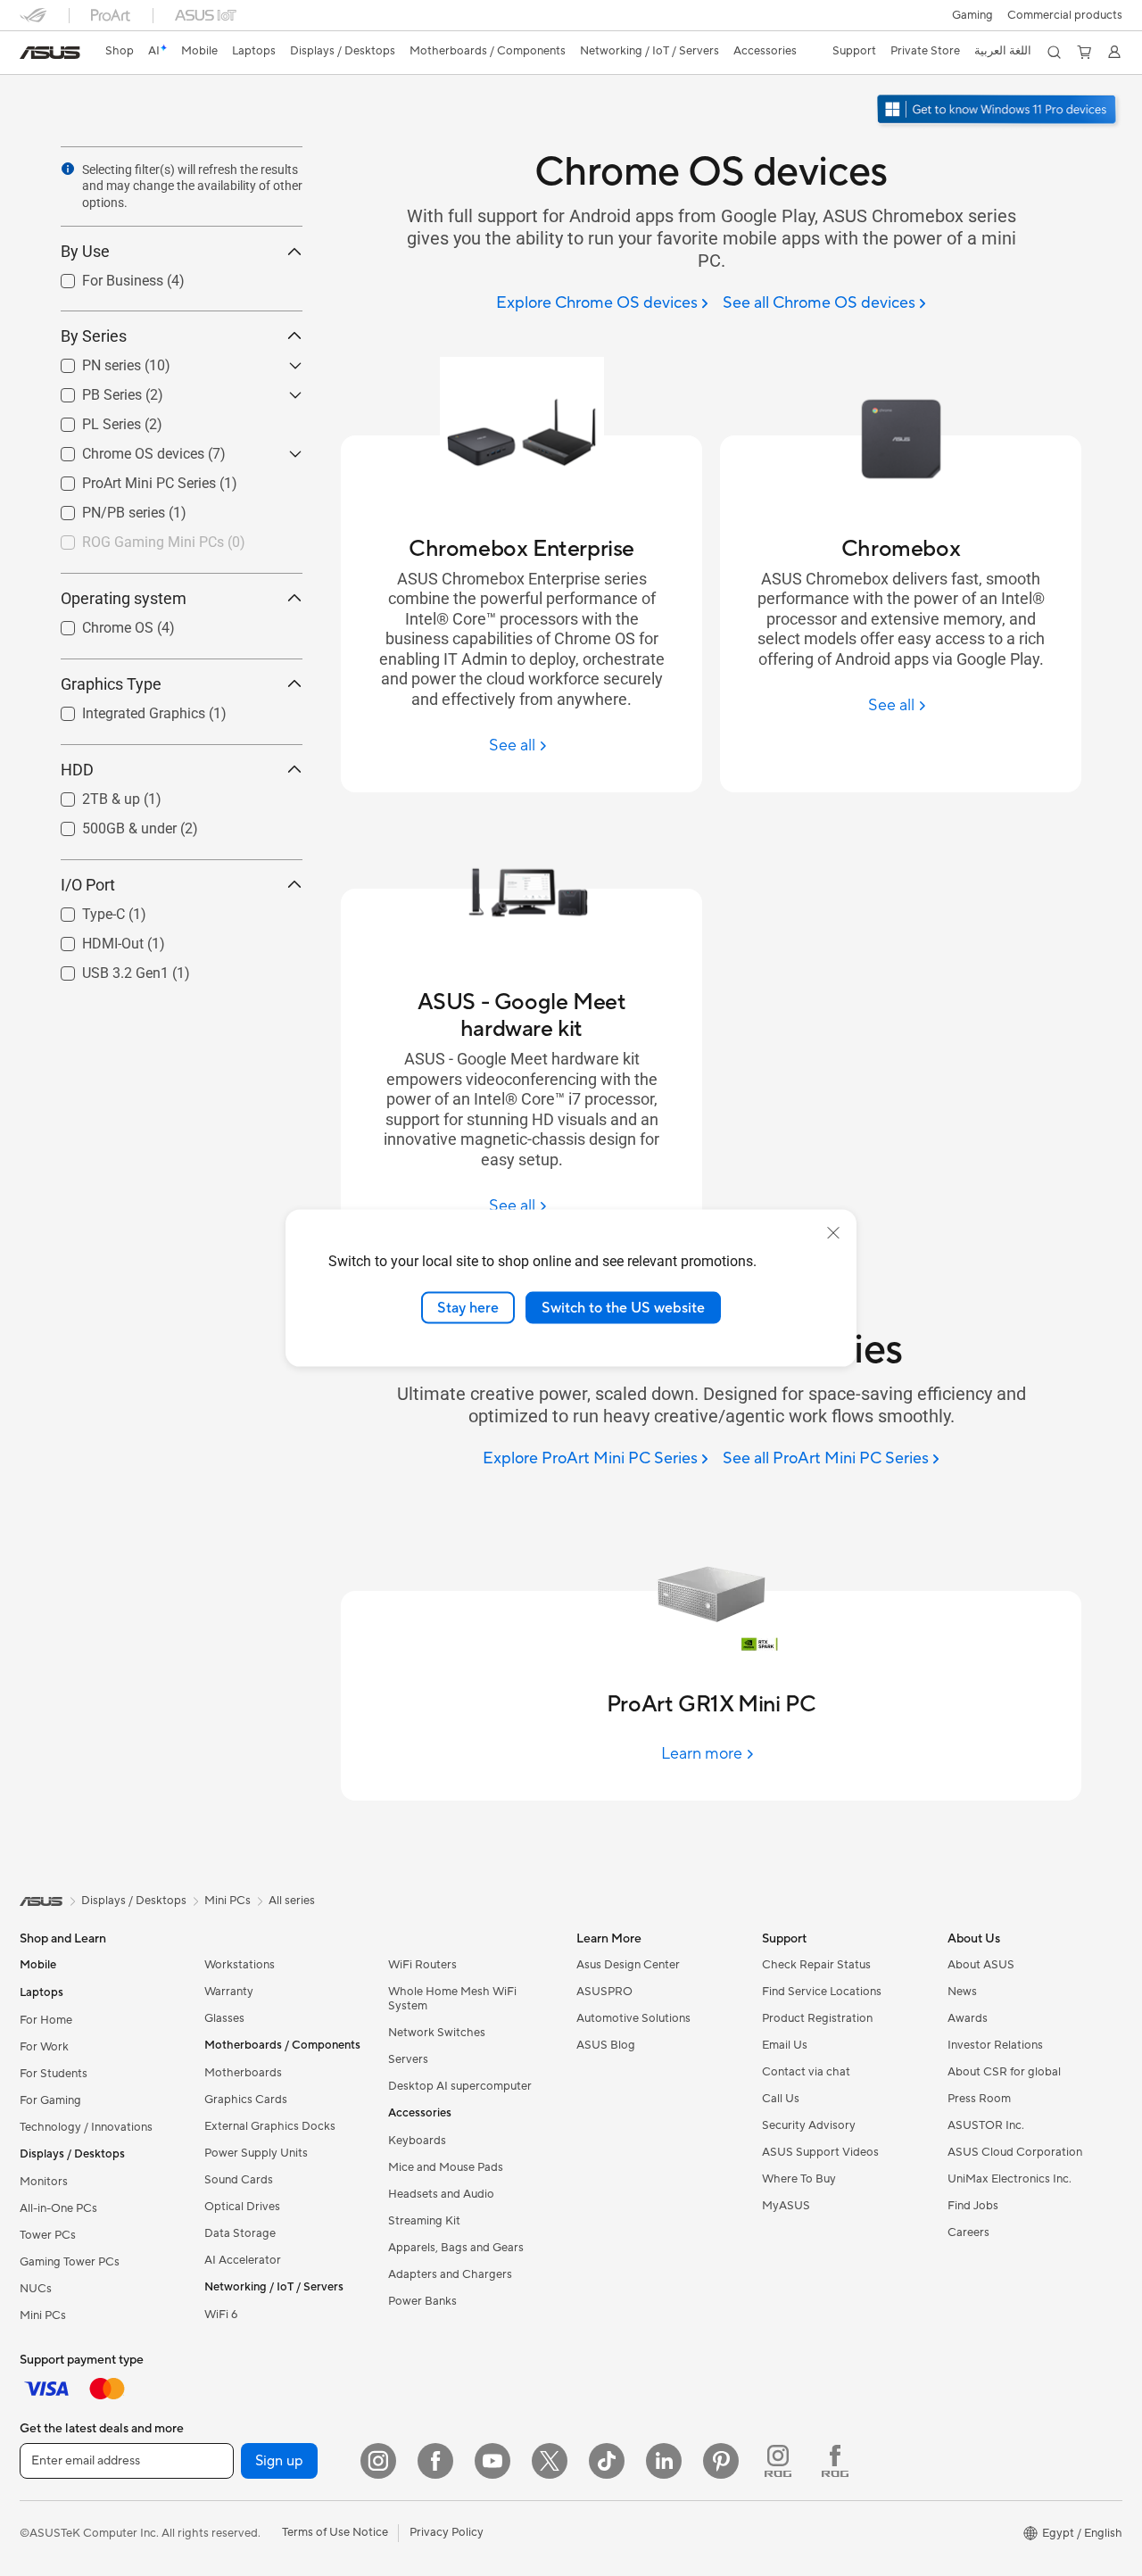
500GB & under (108, 824)
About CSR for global (1004, 2072)
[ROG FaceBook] (835, 2461)
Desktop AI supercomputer (460, 2086)
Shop (120, 51)
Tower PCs (48, 2235)
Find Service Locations (822, 1992)
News (962, 1992)
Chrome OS (96, 623)
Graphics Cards (246, 2100)
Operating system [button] (124, 598)
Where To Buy (799, 2179)
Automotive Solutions (633, 2018)
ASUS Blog (606, 2045)
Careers (968, 2232)
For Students (54, 2074)
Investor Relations (995, 2045)
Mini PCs (43, 2315)
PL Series (90, 420)
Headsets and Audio (441, 2194)
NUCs (36, 2289)
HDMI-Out (91, 939)
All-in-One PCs (58, 2208)
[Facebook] (435, 2461)
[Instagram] (378, 2461)
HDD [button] (77, 770)
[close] (833, 1232)
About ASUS (981, 1965)
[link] (50, 53)
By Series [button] (94, 336)
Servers (408, 2059)
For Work (44, 2047)
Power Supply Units (256, 2153)
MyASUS (786, 2206)
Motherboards (243, 2073)
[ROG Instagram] (778, 2461)
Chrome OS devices (122, 449)
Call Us (781, 2099)
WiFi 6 (221, 2315)
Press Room (979, 2099)
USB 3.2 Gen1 (104, 969)
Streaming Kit (424, 2221)
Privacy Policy (447, 2532)
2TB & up (90, 795)
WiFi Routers (422, 1965)
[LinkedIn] (664, 2461)
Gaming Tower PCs (70, 2262)
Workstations (240, 1965)
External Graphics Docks (270, 2126)
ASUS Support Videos (820, 2152)
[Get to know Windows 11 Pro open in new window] (999, 111)
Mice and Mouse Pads (446, 2167)
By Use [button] (85, 252)
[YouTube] (492, 2461)
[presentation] (68, 169)
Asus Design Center (628, 1965)
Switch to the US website (623, 1307)
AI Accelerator (243, 2260)
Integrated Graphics (122, 709)
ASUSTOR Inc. (986, 2125)
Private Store (925, 51)
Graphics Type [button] (111, 684)
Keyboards (417, 2141)
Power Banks (422, 2301)
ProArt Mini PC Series (128, 479)
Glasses (224, 2018)
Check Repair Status (816, 1965)
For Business (101, 277)
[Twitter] (550, 2461)
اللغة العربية (1003, 51)
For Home (46, 2020)
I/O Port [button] (88, 885)
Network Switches (437, 2033)
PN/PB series (102, 508)
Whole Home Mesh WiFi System (452, 1999)
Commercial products (1065, 15)
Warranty (229, 1992)
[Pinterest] (721, 2461)
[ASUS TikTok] (607, 2461)
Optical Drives (242, 2207)
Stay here (468, 1307)
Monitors (44, 2182)
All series (292, 1901)
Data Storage (240, 2233)
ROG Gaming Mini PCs (132, 538)
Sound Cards (239, 2180)
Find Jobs (973, 2206)
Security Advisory (809, 2125)
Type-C (82, 910)
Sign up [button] (279, 2461)
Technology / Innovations (86, 2127)
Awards (968, 2018)
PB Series (91, 390)
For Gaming (50, 2100)
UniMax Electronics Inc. (1010, 2179)
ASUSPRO (604, 1992)
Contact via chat (806, 2072)
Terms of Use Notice (335, 2532)
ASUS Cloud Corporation (1015, 2152)
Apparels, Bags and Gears (456, 2248)
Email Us (785, 2045)
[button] (972, 15)
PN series (90, 361)
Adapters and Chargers (450, 2274)
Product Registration (817, 2018)
